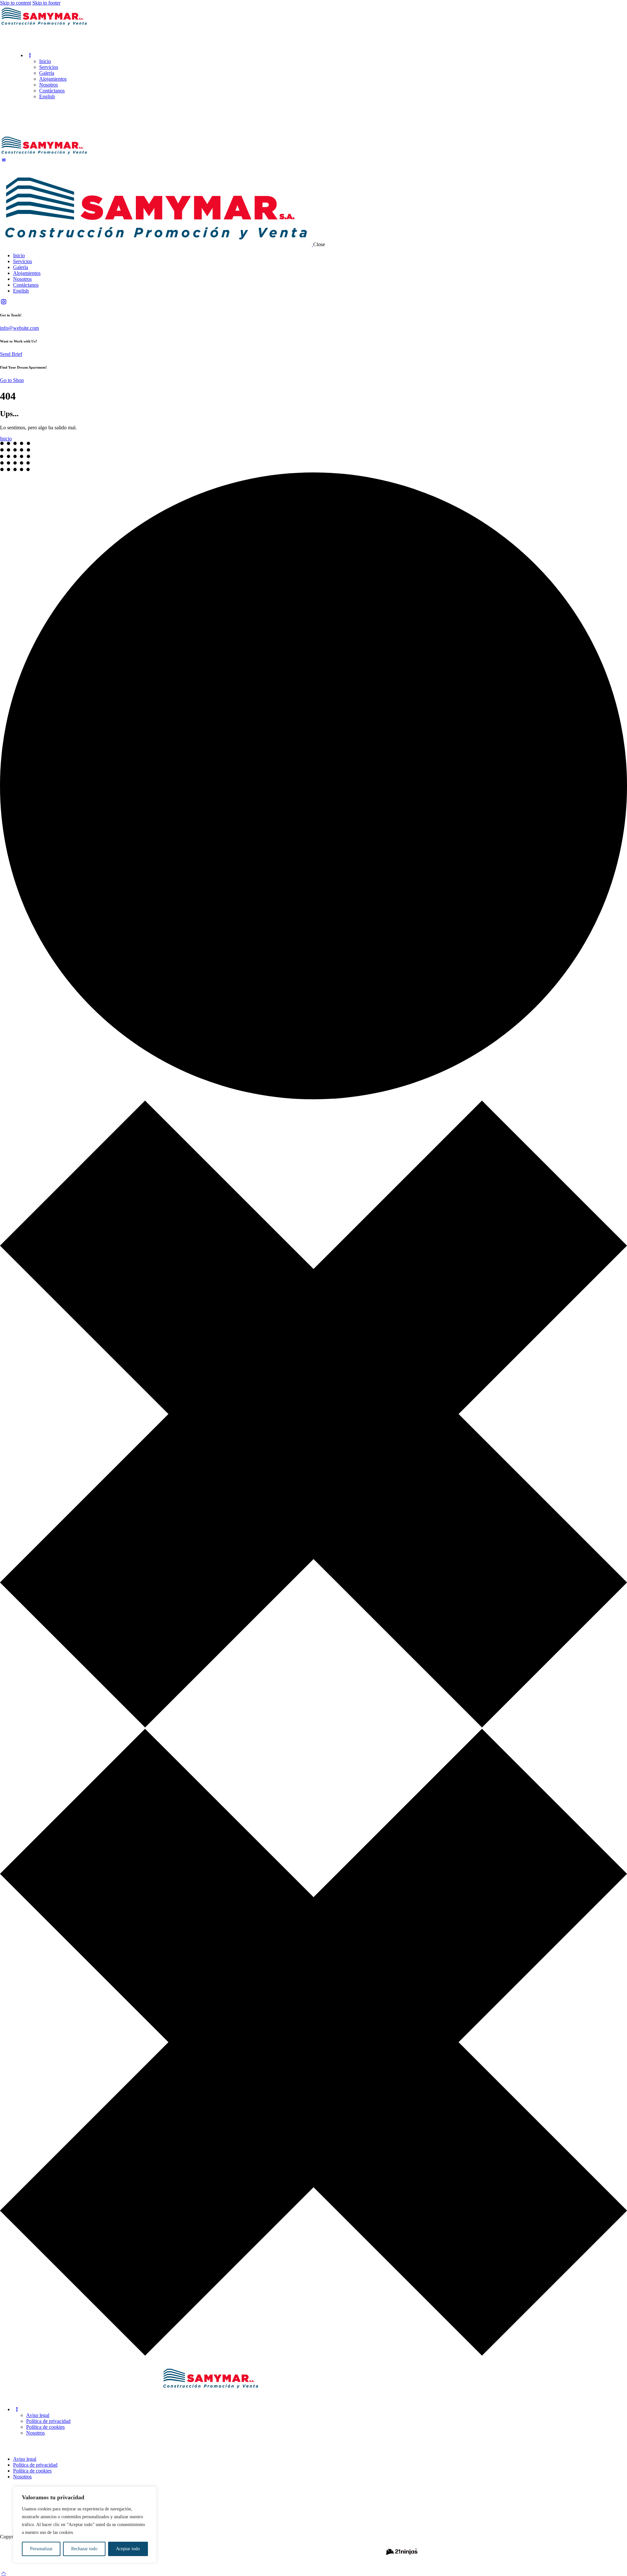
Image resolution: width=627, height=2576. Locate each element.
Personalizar (41, 2549)
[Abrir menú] (4, 2573)
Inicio (6, 439)
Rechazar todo (84, 2549)
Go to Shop (12, 380)
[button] (30, 55)
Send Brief (11, 354)
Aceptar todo (128, 2549)
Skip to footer (46, 3)
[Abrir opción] (44, 25)
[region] (85, 2525)
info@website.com (19, 328)
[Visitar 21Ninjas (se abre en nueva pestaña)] (402, 2557)
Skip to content (16, 3)
